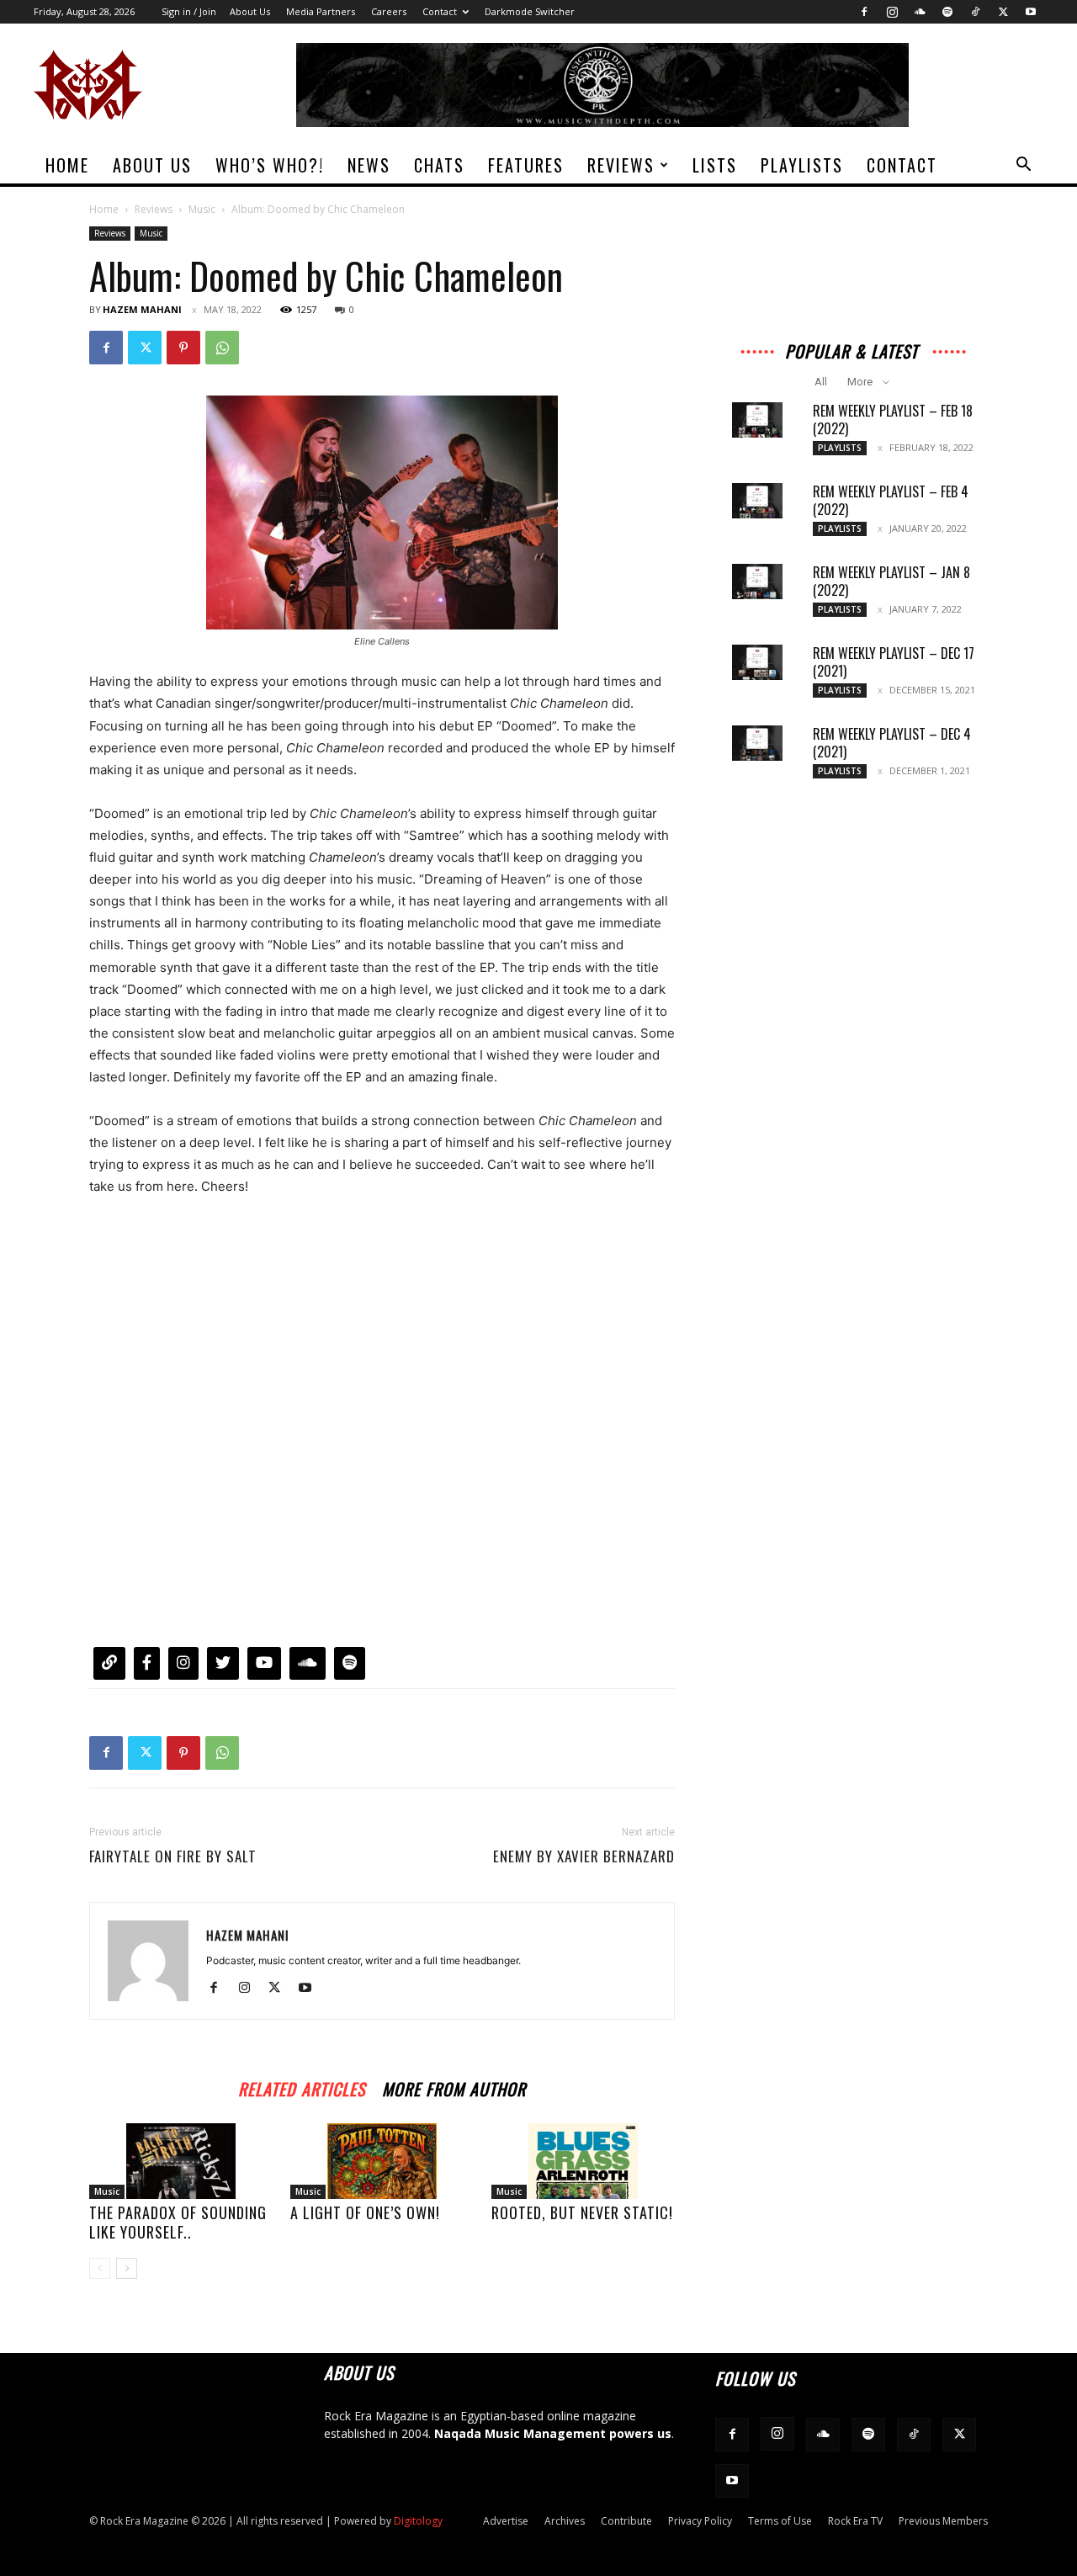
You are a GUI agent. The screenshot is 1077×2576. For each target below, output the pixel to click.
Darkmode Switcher (530, 11)
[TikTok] (975, 12)
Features (526, 165)
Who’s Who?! (270, 165)
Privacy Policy (700, 2521)
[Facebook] (864, 12)
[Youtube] (1031, 12)
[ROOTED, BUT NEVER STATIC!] (583, 2161)
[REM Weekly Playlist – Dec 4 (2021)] (757, 743)
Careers (389, 11)
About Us (250, 11)
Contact (440, 11)
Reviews (621, 165)
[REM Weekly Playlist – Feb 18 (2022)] (757, 420)
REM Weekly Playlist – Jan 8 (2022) (891, 581)
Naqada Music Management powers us (553, 2433)
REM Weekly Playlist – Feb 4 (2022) (891, 500)
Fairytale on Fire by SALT (173, 1856)
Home (67, 165)
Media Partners (321, 11)
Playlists (802, 165)
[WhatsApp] (222, 348)
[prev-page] (100, 2268)
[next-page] (127, 2268)
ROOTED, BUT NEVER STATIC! (582, 2212)
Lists (715, 165)
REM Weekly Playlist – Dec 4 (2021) (892, 743)
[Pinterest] (183, 348)
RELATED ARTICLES (302, 2087)
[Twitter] (1003, 12)
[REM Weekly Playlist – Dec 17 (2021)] (757, 662)
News (369, 165)
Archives (565, 2521)
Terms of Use (780, 2521)
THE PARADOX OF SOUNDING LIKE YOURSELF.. (178, 2222)
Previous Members (943, 2521)
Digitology (418, 2521)
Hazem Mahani (142, 309)
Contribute (626, 2521)
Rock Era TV (855, 2521)
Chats (439, 165)
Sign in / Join (189, 11)
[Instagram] (892, 12)
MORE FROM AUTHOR (454, 2087)
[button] (1023, 166)
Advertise (506, 2521)
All (821, 382)
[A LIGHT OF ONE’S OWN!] (382, 2161)
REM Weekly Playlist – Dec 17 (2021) (894, 662)
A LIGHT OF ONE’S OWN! (365, 2212)
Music (202, 209)
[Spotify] (947, 12)
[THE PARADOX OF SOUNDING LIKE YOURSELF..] (181, 2161)
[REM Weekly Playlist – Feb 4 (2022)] (757, 501)
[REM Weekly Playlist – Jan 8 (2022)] (757, 582)
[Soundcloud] (920, 12)
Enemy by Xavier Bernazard (584, 1856)
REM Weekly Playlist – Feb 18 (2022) (893, 420)
